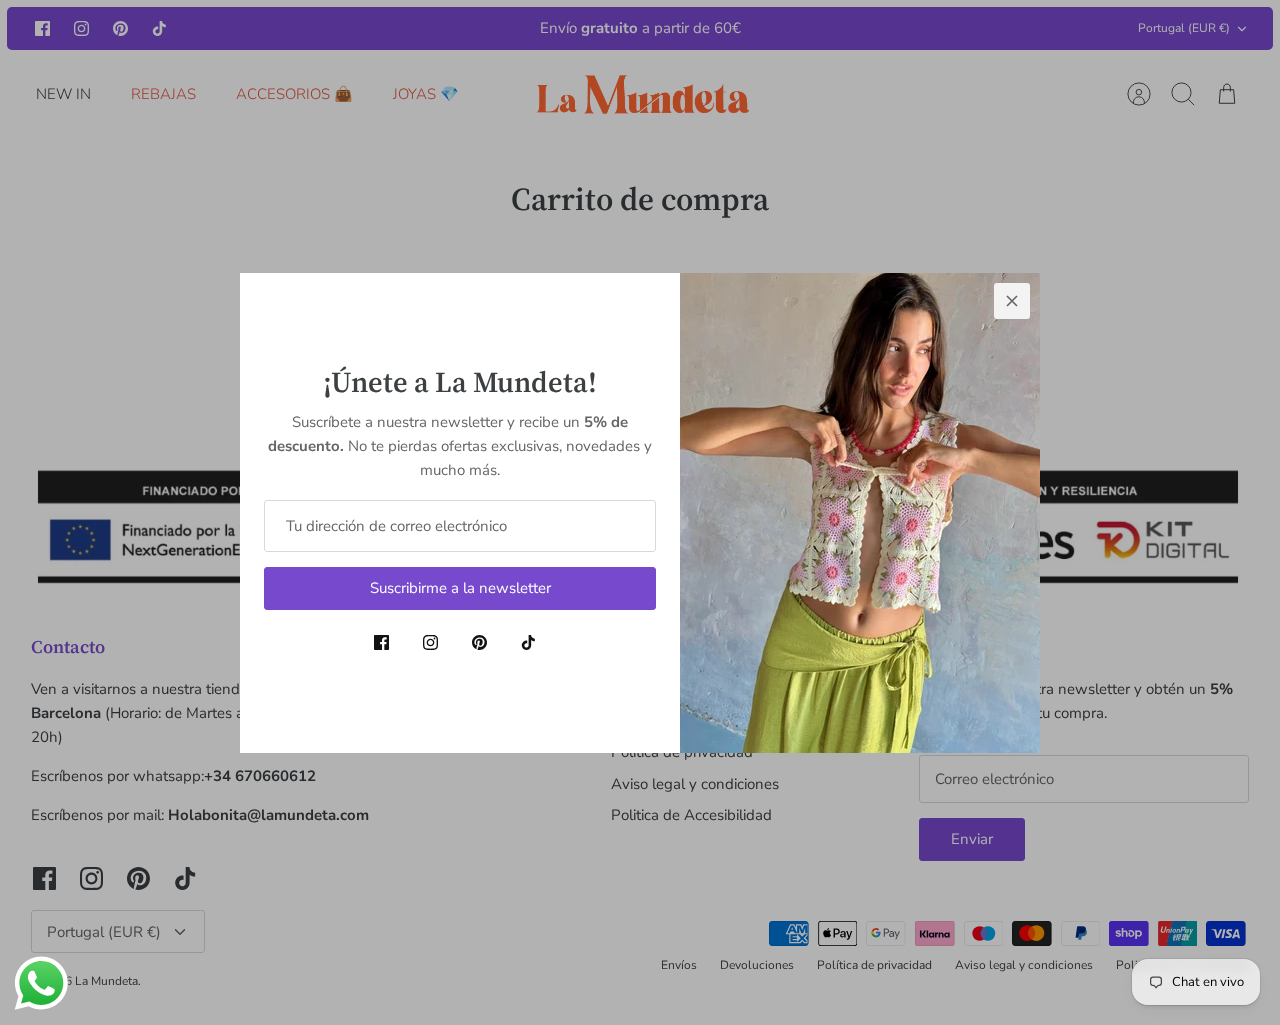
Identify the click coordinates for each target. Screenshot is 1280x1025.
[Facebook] (381, 642)
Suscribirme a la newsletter (460, 588)
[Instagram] (430, 642)
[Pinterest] (479, 642)
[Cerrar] (1012, 301)
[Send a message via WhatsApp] (41, 983)
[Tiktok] (528, 642)
